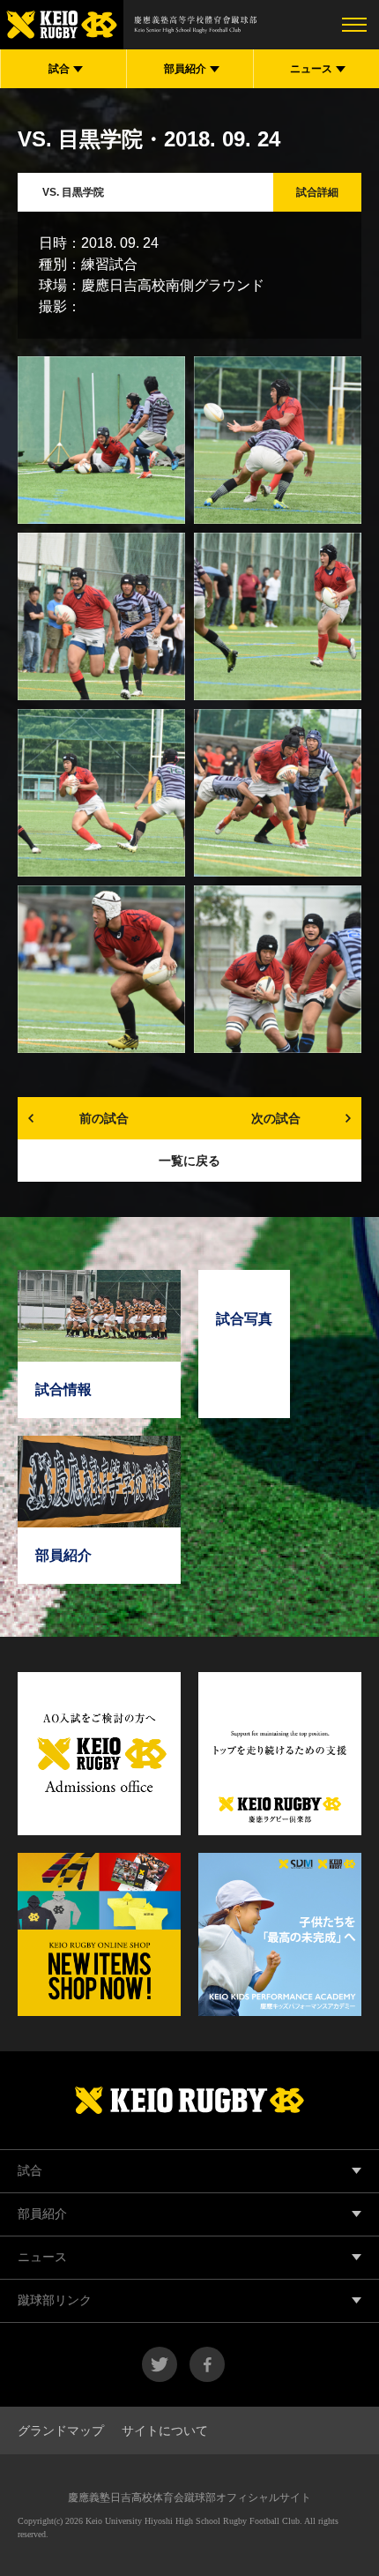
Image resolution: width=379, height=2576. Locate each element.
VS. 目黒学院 (73, 192)
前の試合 (104, 1118)
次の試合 (276, 1118)
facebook (207, 2364)
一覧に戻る (189, 1161)
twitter (160, 2364)
